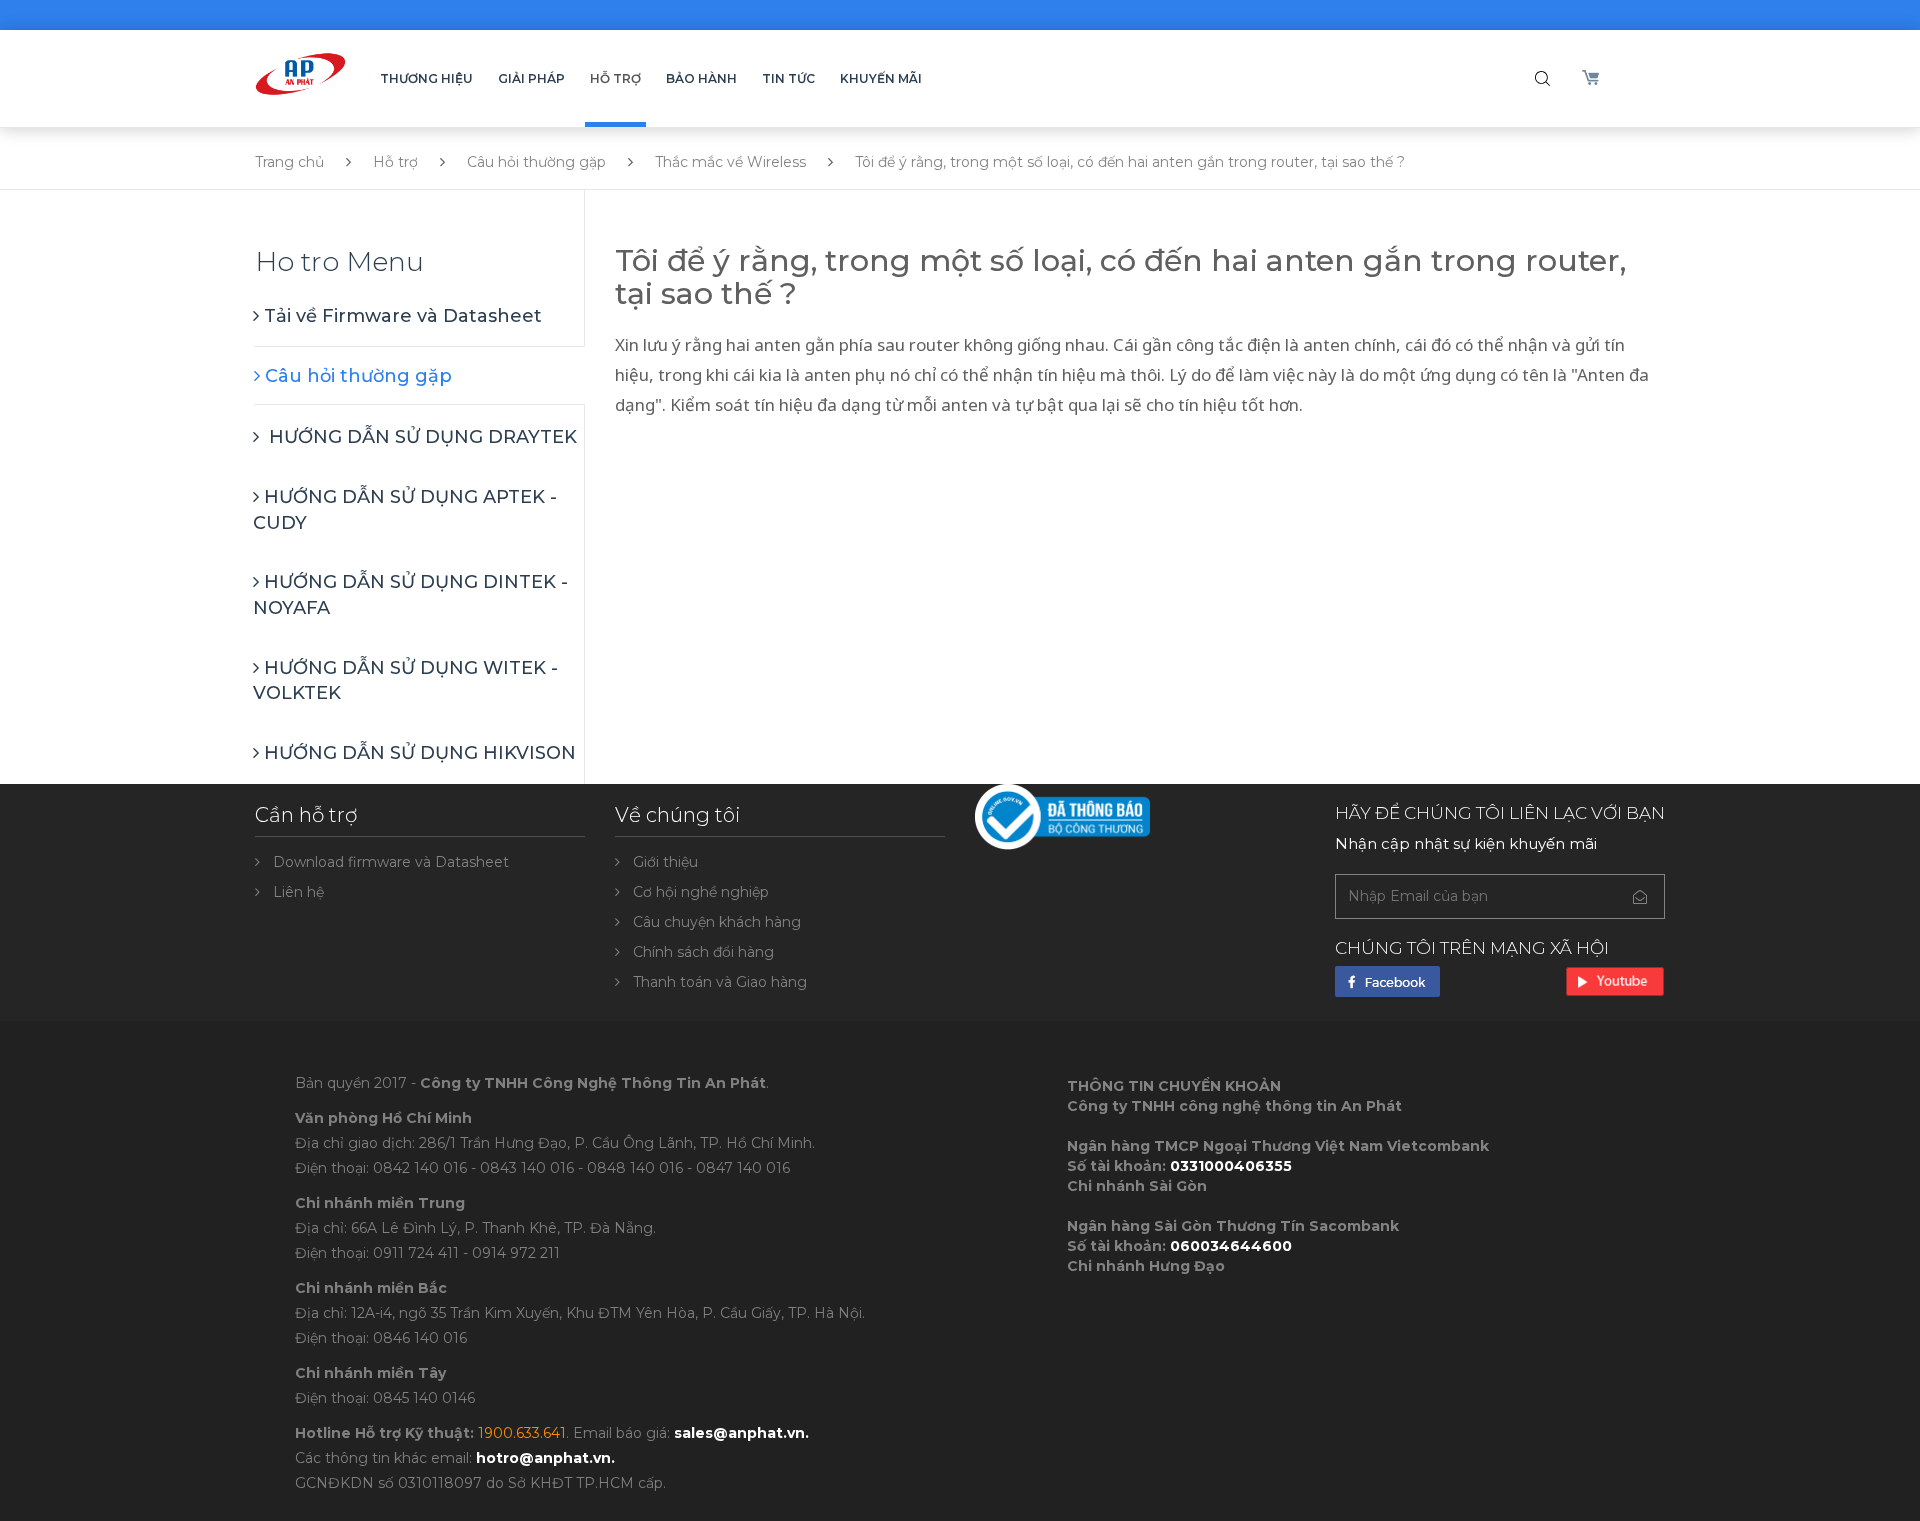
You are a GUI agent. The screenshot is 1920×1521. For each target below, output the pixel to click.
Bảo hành (701, 78)
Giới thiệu (665, 862)
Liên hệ (298, 892)
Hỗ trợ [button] (615, 78)
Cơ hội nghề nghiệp (701, 892)
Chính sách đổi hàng (703, 952)
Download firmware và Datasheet (391, 862)
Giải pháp (531, 78)
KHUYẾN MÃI (881, 78)
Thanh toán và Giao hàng (720, 982)
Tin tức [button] (788, 78)
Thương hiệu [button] (426, 78)
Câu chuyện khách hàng (717, 922)
